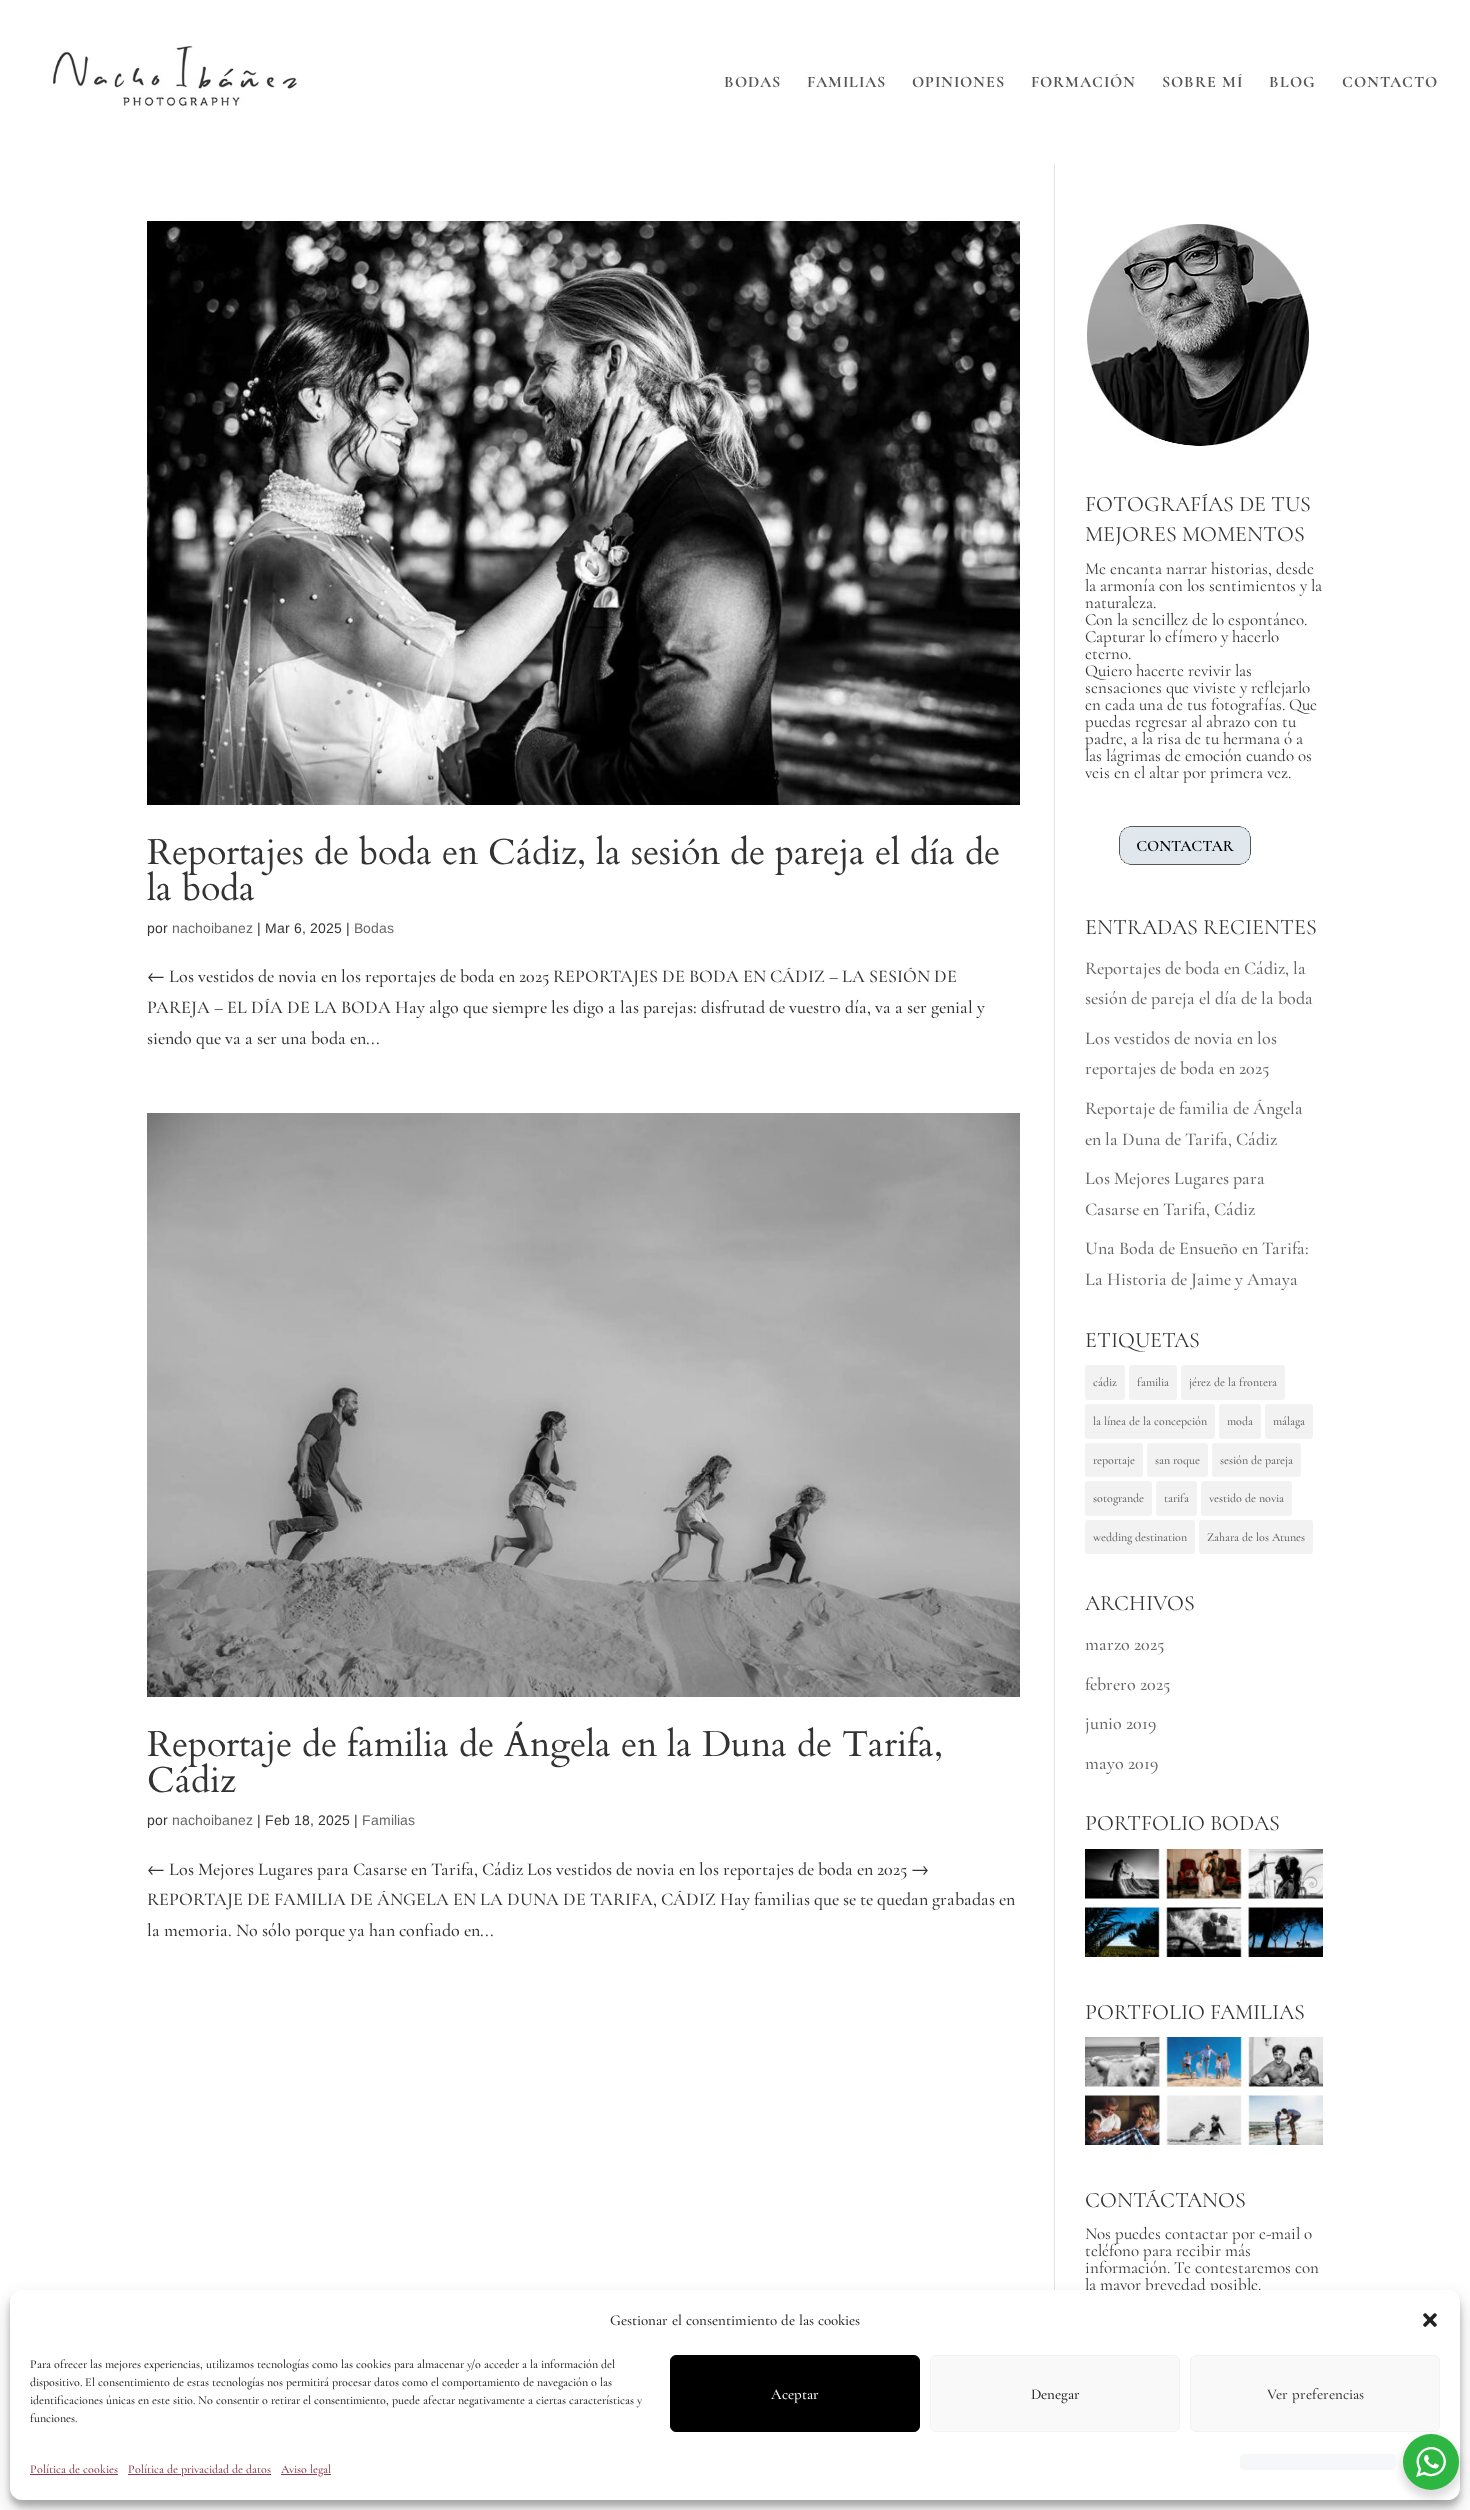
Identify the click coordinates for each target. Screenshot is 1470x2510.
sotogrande (1118, 1498)
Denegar (1055, 2394)
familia (1153, 1382)
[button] (1430, 2320)
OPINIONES (958, 83)
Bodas (374, 928)
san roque (1177, 1460)
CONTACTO (1390, 83)
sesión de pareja (1256, 1460)
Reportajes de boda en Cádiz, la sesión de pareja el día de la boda (573, 870)
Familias (388, 1820)
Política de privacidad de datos (199, 2469)
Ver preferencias (1315, 2394)
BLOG (1292, 83)
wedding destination (1140, 1537)
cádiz (1105, 1382)
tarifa (1176, 1498)
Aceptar (795, 2394)
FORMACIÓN (1083, 83)
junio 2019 (1120, 1723)
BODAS (752, 83)
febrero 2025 (1127, 1684)
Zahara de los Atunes (1256, 1537)
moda (1240, 1421)
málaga (1289, 1421)
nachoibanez (212, 928)
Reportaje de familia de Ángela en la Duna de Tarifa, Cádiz (545, 1762)
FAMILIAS (846, 83)
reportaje (1114, 1460)
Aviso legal (306, 2469)
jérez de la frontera (1233, 1382)
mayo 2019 (1121, 1763)
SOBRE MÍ (1202, 83)
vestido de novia (1246, 1498)
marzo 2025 (1124, 1644)
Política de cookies (74, 2469)
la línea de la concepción (1150, 1421)
